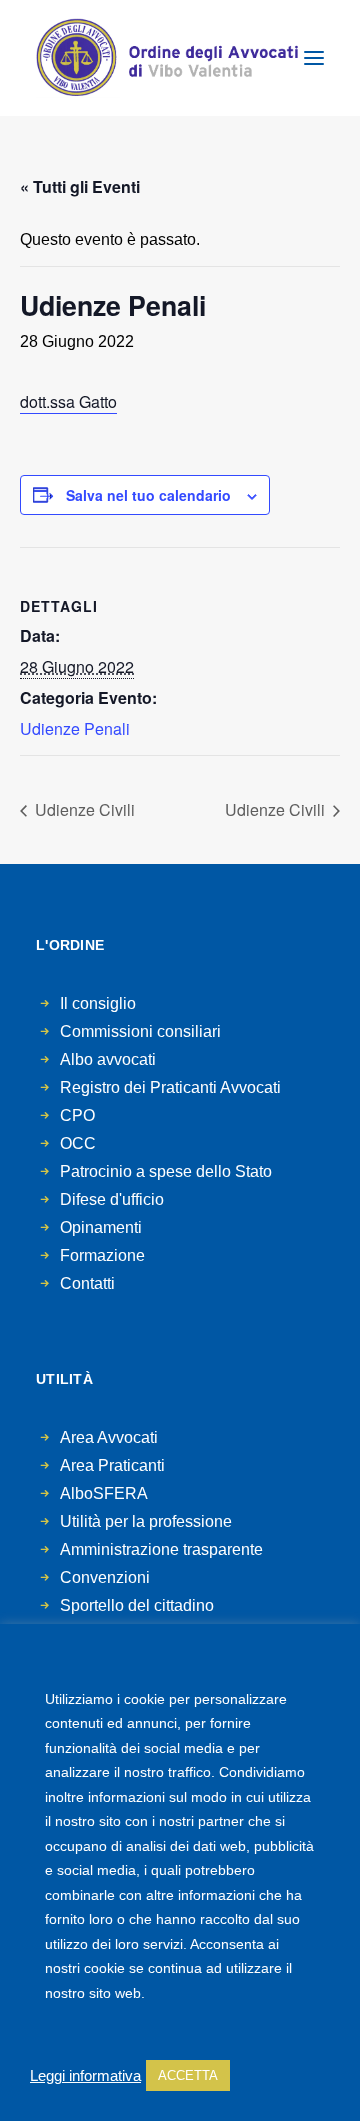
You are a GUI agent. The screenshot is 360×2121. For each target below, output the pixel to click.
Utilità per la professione (146, 1521)
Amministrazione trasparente (161, 1549)
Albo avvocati (108, 1059)
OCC (78, 1143)
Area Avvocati (109, 1437)
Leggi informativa (85, 2076)
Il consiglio (98, 1003)
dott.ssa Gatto (68, 401)
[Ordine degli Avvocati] (167, 58)
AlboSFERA (104, 1493)
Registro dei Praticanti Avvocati (170, 1087)
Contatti (87, 1283)
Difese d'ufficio (112, 1199)
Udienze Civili (83, 809)
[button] (314, 58)
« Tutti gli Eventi (80, 186)
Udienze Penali (75, 728)
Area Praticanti (112, 1465)
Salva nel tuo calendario (148, 495)
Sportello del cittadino (137, 1605)
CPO (77, 1115)
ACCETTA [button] (188, 2075)
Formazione (102, 1255)
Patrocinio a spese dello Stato (166, 1171)
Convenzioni (105, 1577)
